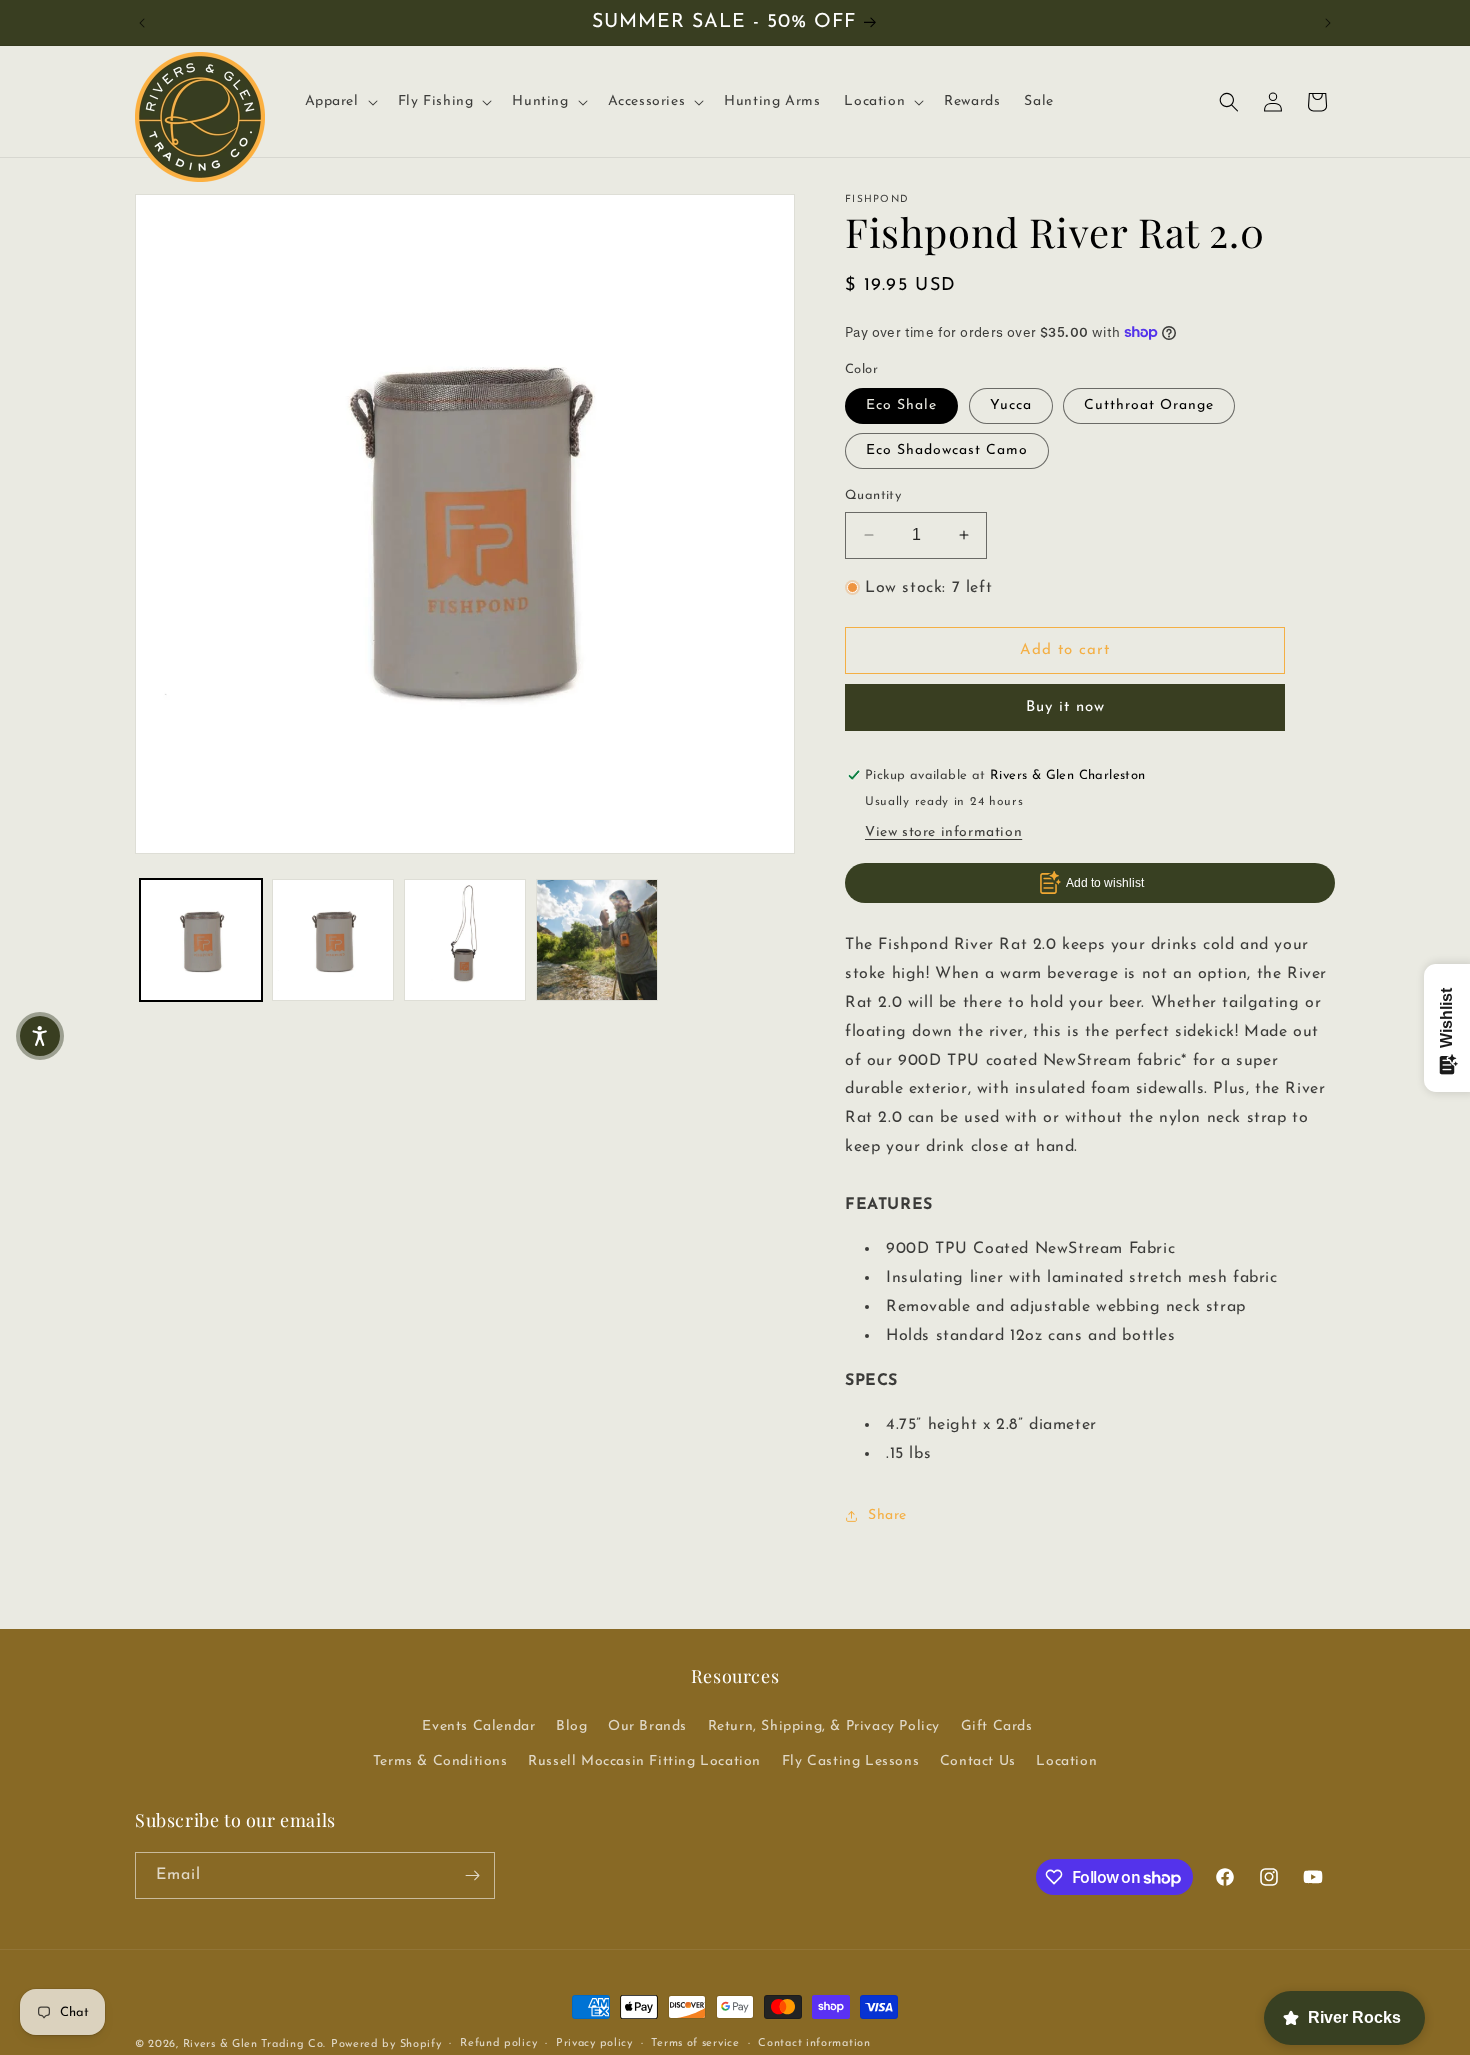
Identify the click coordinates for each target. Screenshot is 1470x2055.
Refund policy (498, 2043)
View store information (943, 832)
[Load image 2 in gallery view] (333, 940)
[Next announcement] (1328, 23)
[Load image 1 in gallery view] (201, 940)
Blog (571, 1726)
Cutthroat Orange (1149, 405)
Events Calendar (478, 1726)
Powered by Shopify (386, 2044)
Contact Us (978, 1761)
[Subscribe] (472, 1875)
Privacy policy (594, 2043)
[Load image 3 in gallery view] (465, 940)
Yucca (1011, 405)
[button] (339, 102)
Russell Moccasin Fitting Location (644, 1761)
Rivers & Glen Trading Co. (255, 2044)
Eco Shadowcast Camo (947, 450)
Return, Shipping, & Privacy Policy (824, 1726)
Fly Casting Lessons (850, 1761)
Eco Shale (901, 405)
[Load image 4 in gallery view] (597, 940)
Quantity (873, 495)
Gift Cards (997, 1726)
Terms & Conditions (440, 1761)
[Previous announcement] (142, 23)
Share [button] (887, 1515)
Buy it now (1065, 707)
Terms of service (695, 2043)
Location (1066, 1761)
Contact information (814, 2043)
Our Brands (647, 1726)
